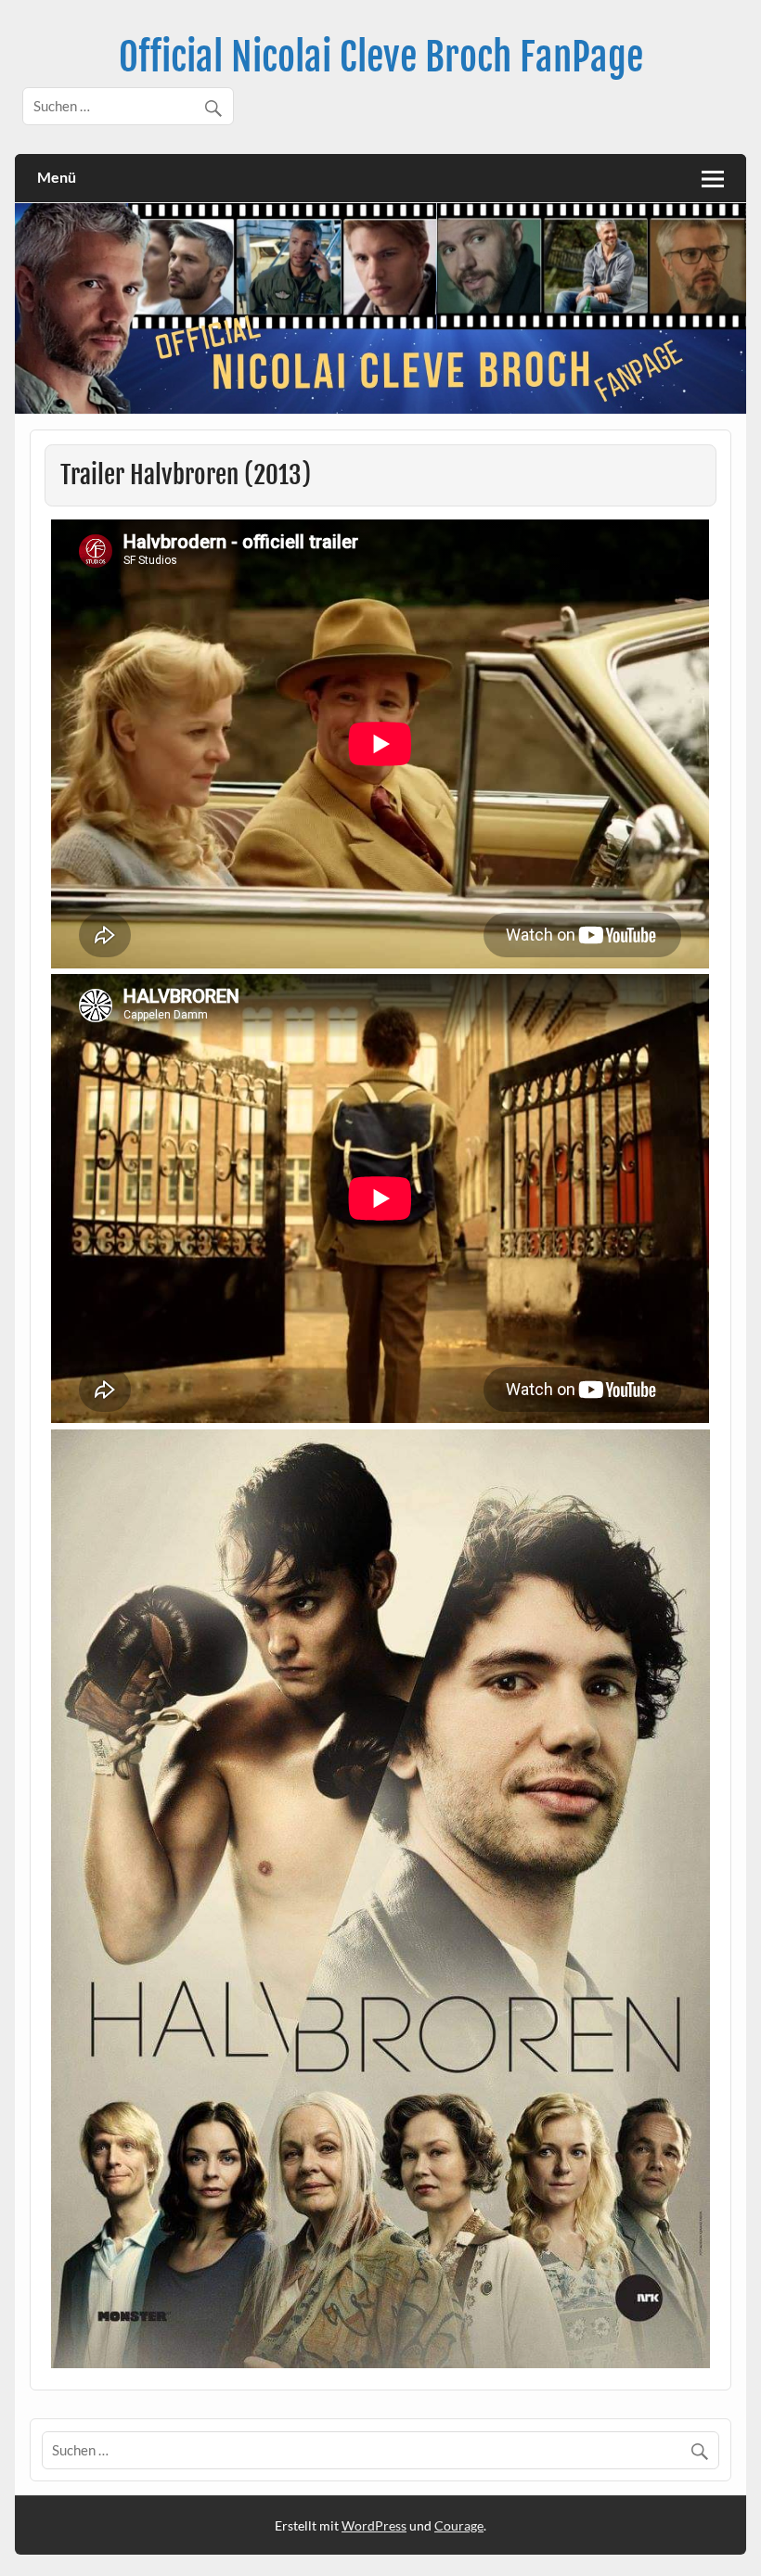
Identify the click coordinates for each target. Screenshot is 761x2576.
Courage (459, 2525)
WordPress (374, 2525)
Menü (57, 177)
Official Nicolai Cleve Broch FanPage (381, 57)
